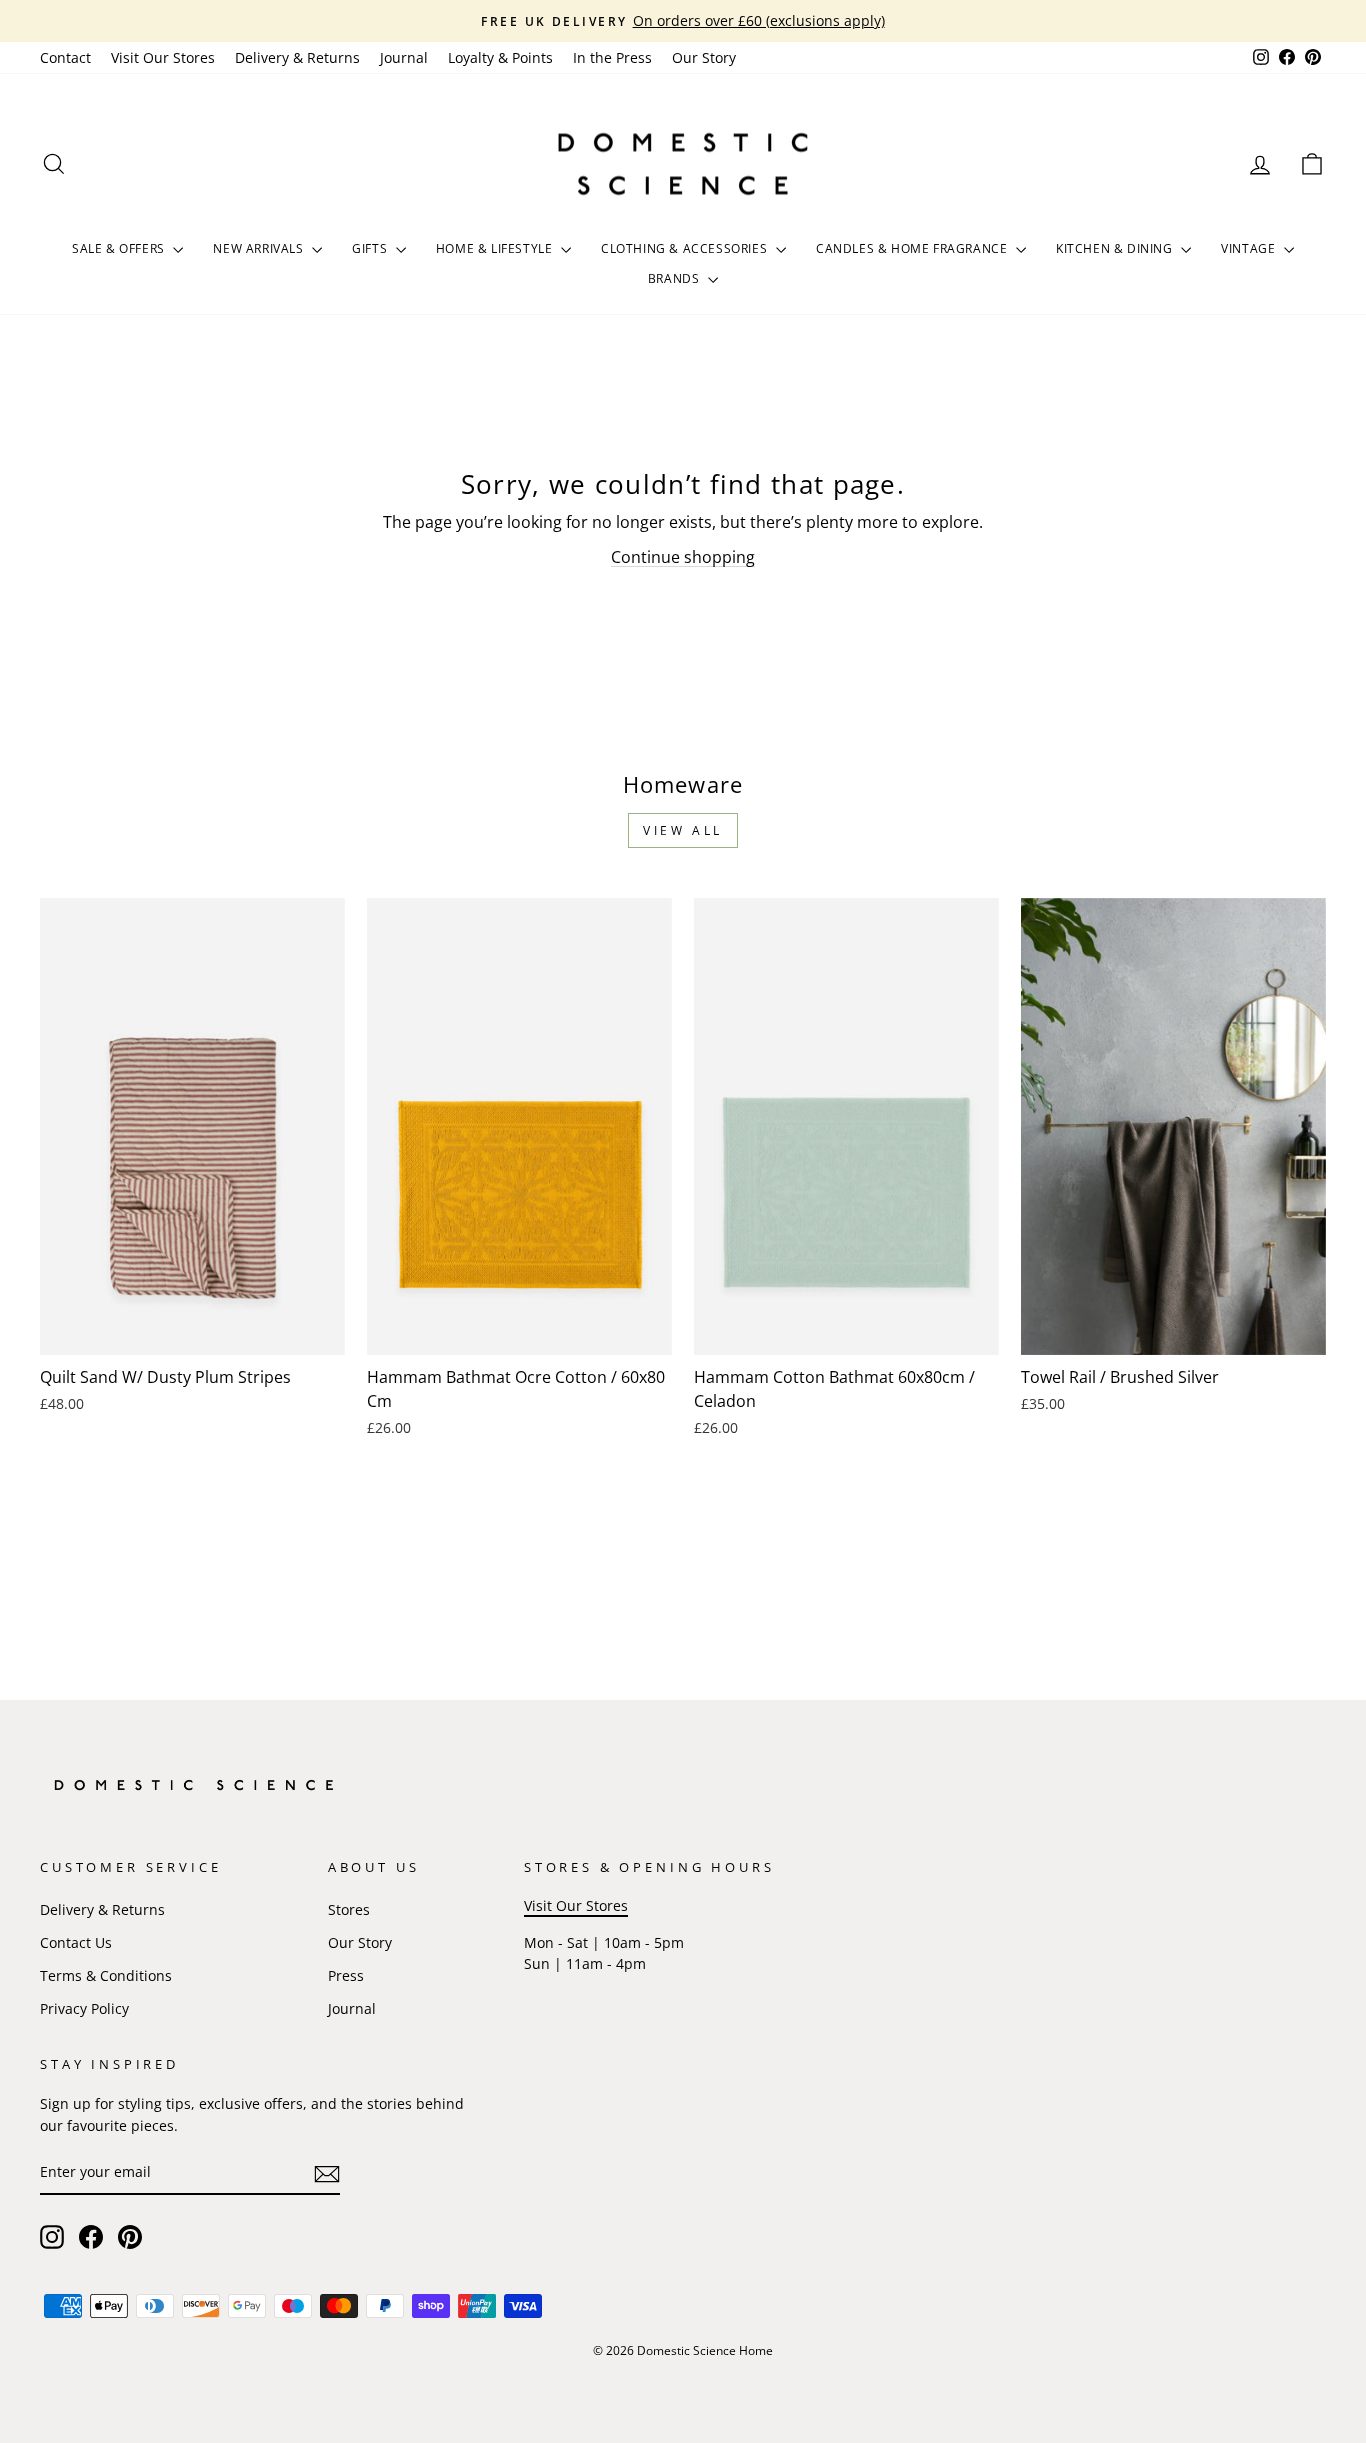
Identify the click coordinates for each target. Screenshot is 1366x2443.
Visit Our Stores (163, 57)
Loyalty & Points (500, 57)
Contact (65, 57)
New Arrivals (260, 248)
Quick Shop (193, 1330)
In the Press (612, 57)
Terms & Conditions (106, 1975)
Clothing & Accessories (686, 248)
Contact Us (76, 1942)
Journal (404, 57)
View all (683, 830)
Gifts (371, 248)
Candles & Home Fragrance (913, 248)
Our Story (704, 57)
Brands (675, 278)
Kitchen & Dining (1116, 248)
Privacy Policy (84, 2008)
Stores (349, 1909)
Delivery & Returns (297, 57)
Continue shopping (683, 557)
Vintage (1250, 248)
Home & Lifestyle (496, 248)
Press (346, 1975)
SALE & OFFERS (120, 248)
